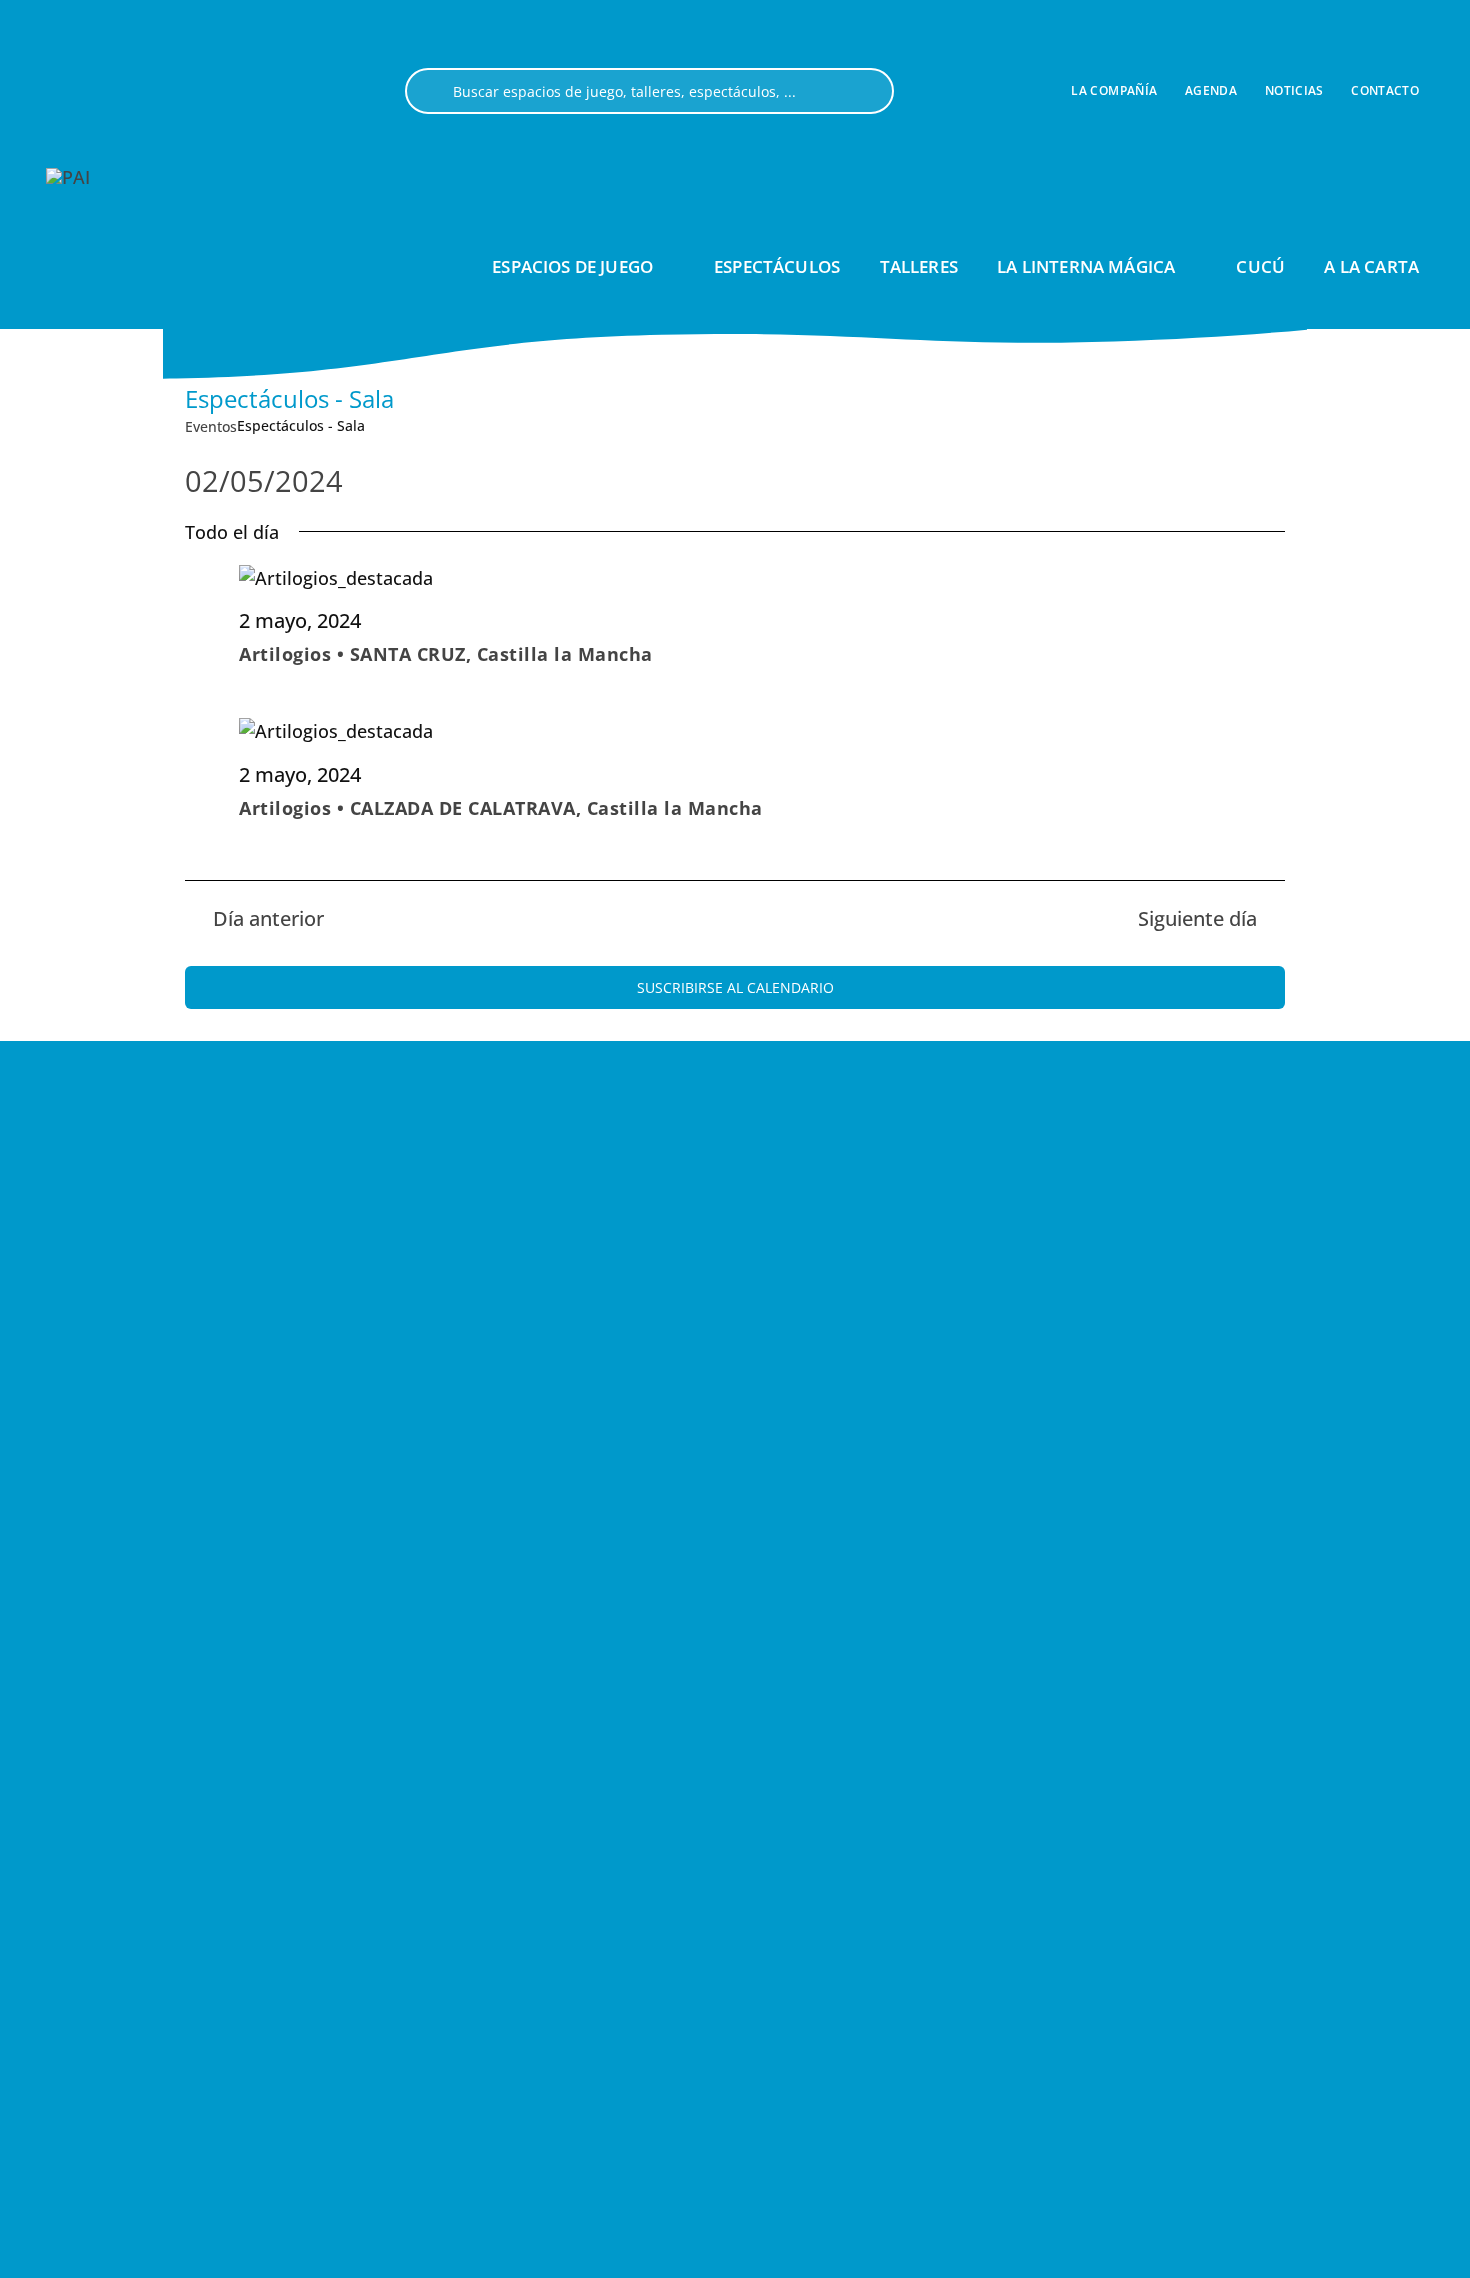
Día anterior (268, 918)
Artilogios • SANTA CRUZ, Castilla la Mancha (446, 654)
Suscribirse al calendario (735, 987)
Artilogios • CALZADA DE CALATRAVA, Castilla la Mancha (501, 808)
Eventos (211, 426)
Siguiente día (1197, 918)
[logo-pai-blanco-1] (68, 177)
